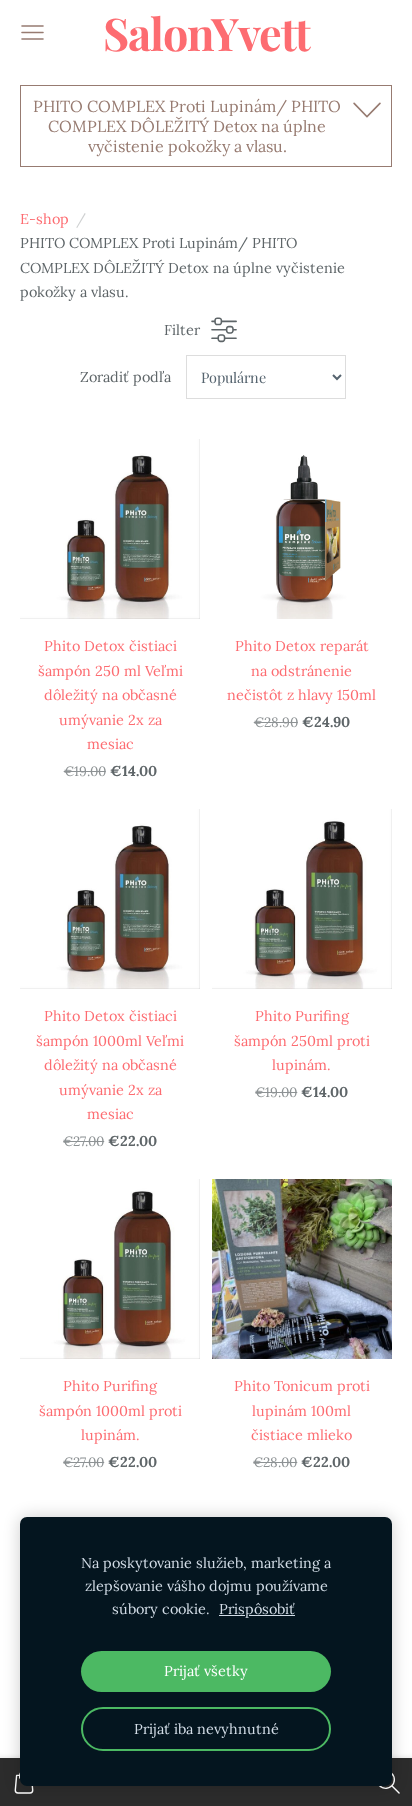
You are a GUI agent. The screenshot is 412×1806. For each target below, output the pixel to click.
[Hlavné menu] (32, 32)
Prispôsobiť (257, 1609)
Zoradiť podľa (125, 377)
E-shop (44, 219)
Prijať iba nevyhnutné (206, 1729)
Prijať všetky (206, 1671)
